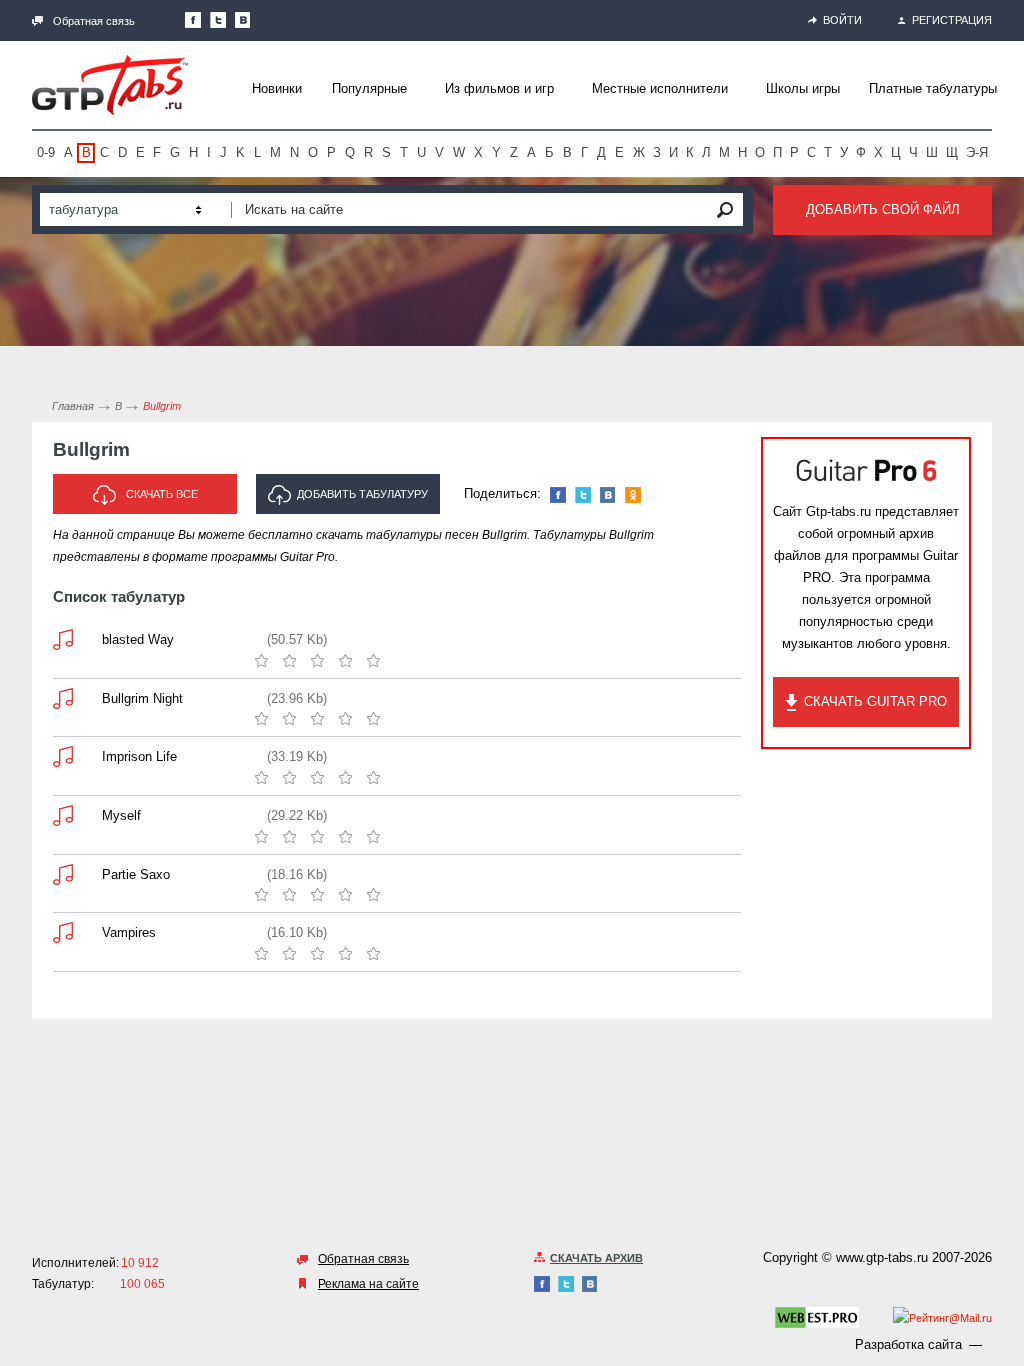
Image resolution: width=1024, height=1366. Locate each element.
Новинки (277, 88)
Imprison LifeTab (63, 756)
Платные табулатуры (933, 88)
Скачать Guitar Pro (875, 701)
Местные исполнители (660, 88)
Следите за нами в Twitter (218, 20)
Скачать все (162, 494)
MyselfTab (63, 815)
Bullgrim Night (142, 698)
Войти (842, 20)
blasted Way (138, 639)
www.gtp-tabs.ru (882, 1257)
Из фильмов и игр (499, 88)
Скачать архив (596, 1258)
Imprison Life (139, 756)
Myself (121, 815)
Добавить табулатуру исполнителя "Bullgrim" (350, 501)
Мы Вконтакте (243, 20)
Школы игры (803, 88)
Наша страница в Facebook (193, 20)
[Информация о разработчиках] (817, 1321)
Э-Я (977, 152)
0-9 (46, 152)
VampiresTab (63, 932)
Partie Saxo (136, 874)
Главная (73, 406)
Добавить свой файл (883, 209)
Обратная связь (94, 21)
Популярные (369, 88)
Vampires (129, 932)
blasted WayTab (63, 639)
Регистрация (952, 20)
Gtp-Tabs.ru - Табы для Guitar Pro (110, 85)
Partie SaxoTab (63, 874)
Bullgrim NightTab (63, 698)
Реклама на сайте (368, 1284)
